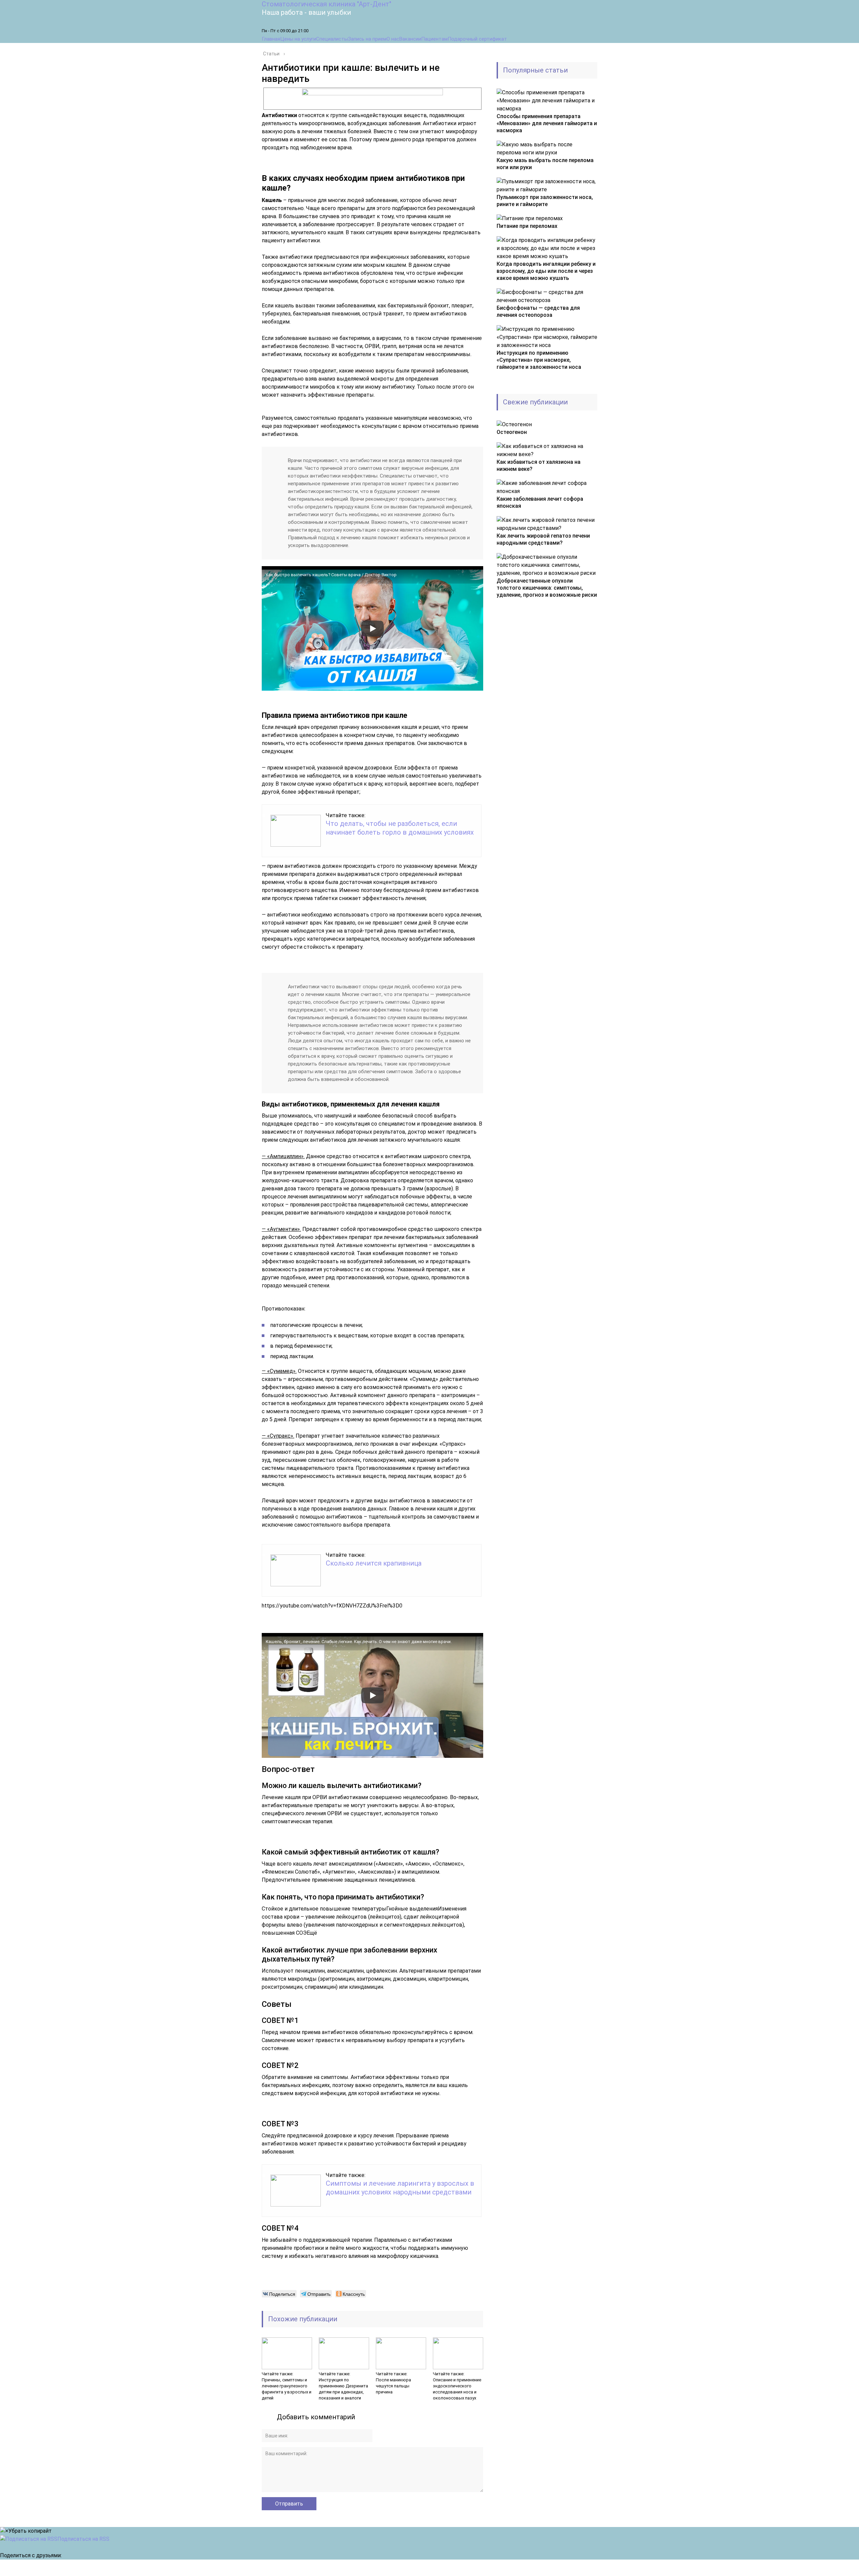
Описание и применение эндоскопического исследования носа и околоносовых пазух (457, 2389)
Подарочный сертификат (477, 39)
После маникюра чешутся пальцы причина (393, 2386)
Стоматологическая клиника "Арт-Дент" (326, 4)
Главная (271, 39)
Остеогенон (512, 432)
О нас (393, 39)
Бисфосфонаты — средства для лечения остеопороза (538, 311)
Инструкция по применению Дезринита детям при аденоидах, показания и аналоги (343, 2389)
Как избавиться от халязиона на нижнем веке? (539, 465)
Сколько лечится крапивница (374, 1563)
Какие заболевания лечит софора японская (540, 502)
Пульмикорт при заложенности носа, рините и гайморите (545, 201)
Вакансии (410, 39)
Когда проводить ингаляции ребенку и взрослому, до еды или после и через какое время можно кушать (546, 271)
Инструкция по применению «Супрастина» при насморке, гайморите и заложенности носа (539, 360)
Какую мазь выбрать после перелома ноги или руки (545, 164)
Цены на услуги (298, 39)
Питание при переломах (527, 226)
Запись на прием (367, 39)
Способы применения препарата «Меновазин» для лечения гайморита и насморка (547, 123)
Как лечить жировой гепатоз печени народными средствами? (543, 539)
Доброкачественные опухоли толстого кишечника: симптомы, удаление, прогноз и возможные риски (547, 588)
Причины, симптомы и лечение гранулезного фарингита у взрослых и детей (287, 2389)
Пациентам (434, 39)
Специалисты (332, 39)
